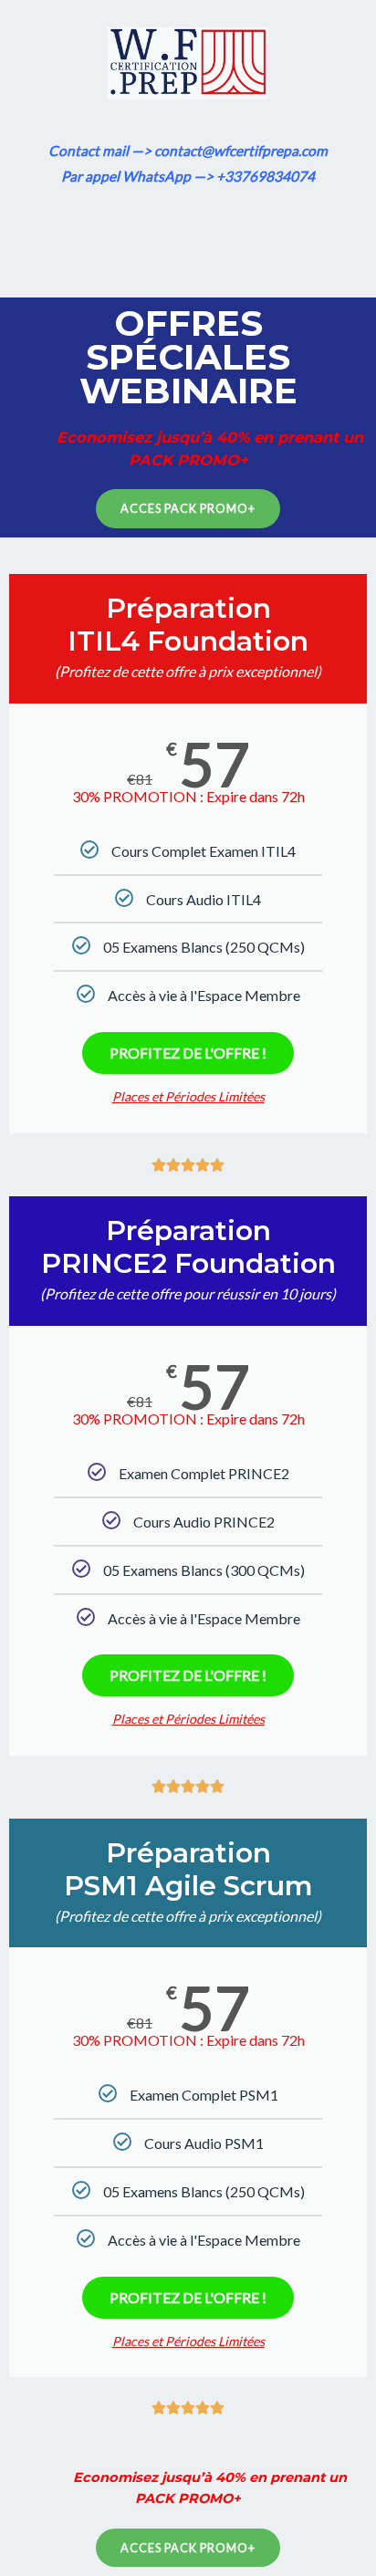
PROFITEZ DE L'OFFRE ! (188, 1053)
